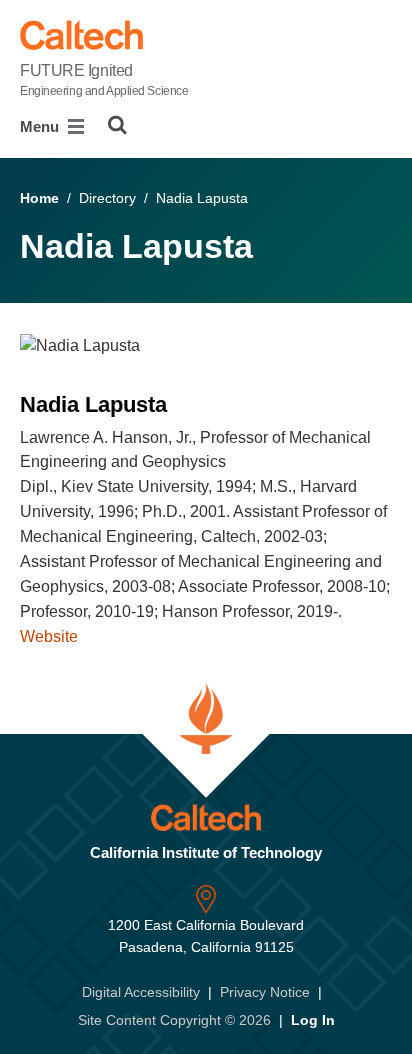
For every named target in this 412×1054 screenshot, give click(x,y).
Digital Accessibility (141, 992)
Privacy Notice (265, 992)
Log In (313, 1020)
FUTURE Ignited (104, 80)
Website (49, 636)
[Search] (117, 125)
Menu (41, 126)
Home (39, 198)
